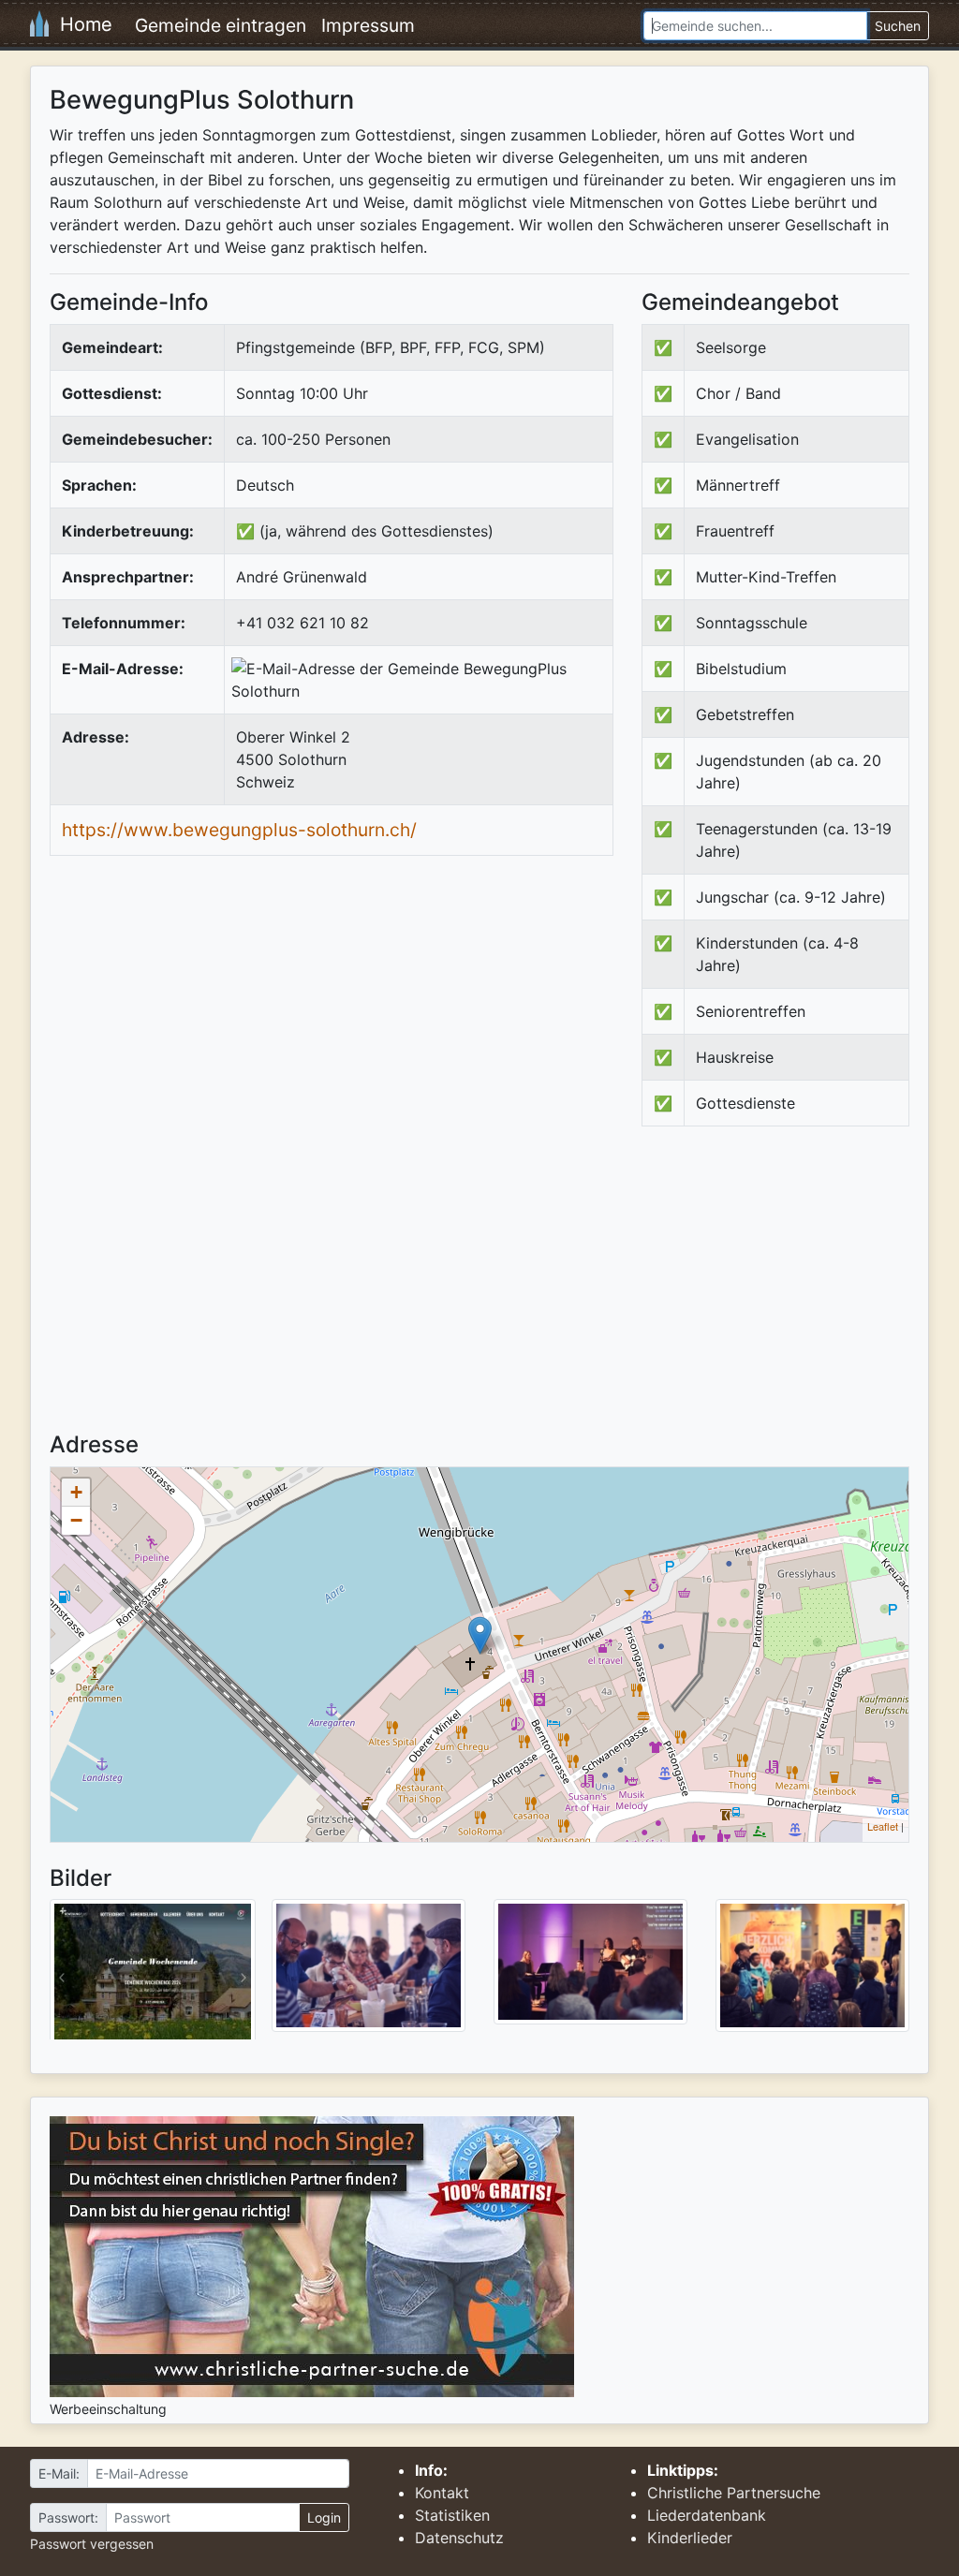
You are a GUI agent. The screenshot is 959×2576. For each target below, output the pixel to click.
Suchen (898, 26)
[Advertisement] (799, 1295)
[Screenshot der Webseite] (153, 1976)
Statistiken (452, 2515)
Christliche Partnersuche (734, 2493)
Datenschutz (459, 2538)
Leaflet (883, 1826)
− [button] (76, 1520)
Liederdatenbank (707, 2515)
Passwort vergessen (92, 2544)
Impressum (368, 25)
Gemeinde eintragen (221, 25)
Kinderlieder (690, 2538)
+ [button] (76, 1492)
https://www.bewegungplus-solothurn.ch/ (239, 830)
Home (81, 24)
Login (324, 2517)
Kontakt (442, 2493)
